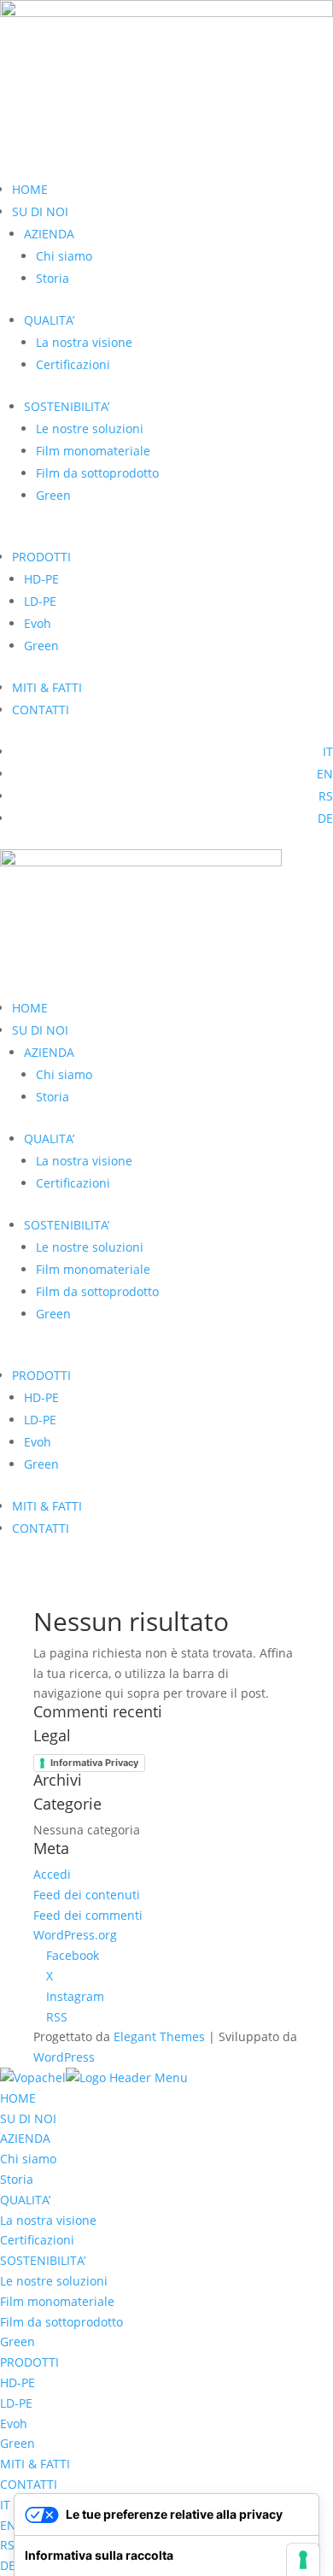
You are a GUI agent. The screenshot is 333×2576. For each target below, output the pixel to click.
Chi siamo (64, 256)
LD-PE (40, 601)
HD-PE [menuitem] (18, 2382)
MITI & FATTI (47, 687)
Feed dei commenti (88, 1915)
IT (328, 751)
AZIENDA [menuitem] (25, 2138)
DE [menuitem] (8, 2565)
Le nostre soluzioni (90, 428)
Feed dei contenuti (87, 1895)
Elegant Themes (159, 2036)
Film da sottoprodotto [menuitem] (61, 2322)
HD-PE (41, 579)
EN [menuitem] (8, 2525)
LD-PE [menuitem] (16, 2403)
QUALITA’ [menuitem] (25, 2200)
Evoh (38, 623)
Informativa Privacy (94, 1763)
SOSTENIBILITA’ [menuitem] (43, 2260)
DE (325, 818)
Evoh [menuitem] (14, 2423)
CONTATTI (41, 710)
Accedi (52, 1874)
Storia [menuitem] (17, 2179)
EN (325, 774)
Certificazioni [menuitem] (37, 2240)
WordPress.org (75, 1935)
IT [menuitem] (5, 2505)
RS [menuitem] (7, 2545)
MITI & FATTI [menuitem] (35, 2464)
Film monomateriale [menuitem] (57, 2301)
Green (53, 495)
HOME (30, 189)
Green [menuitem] (18, 2341)
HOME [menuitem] (18, 2098)
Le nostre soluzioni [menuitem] (54, 2281)
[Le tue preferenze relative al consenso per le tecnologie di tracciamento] (303, 2560)
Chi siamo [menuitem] (28, 2159)
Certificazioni (73, 364)
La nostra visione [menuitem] (48, 2220)
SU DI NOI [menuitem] (28, 2118)
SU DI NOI (40, 211)
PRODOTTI (41, 557)
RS (326, 796)
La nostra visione (84, 342)
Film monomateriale (93, 451)
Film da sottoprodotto (97, 473)
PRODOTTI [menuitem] (29, 2362)
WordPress (64, 2057)
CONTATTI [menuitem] (29, 2484)
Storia (53, 278)
